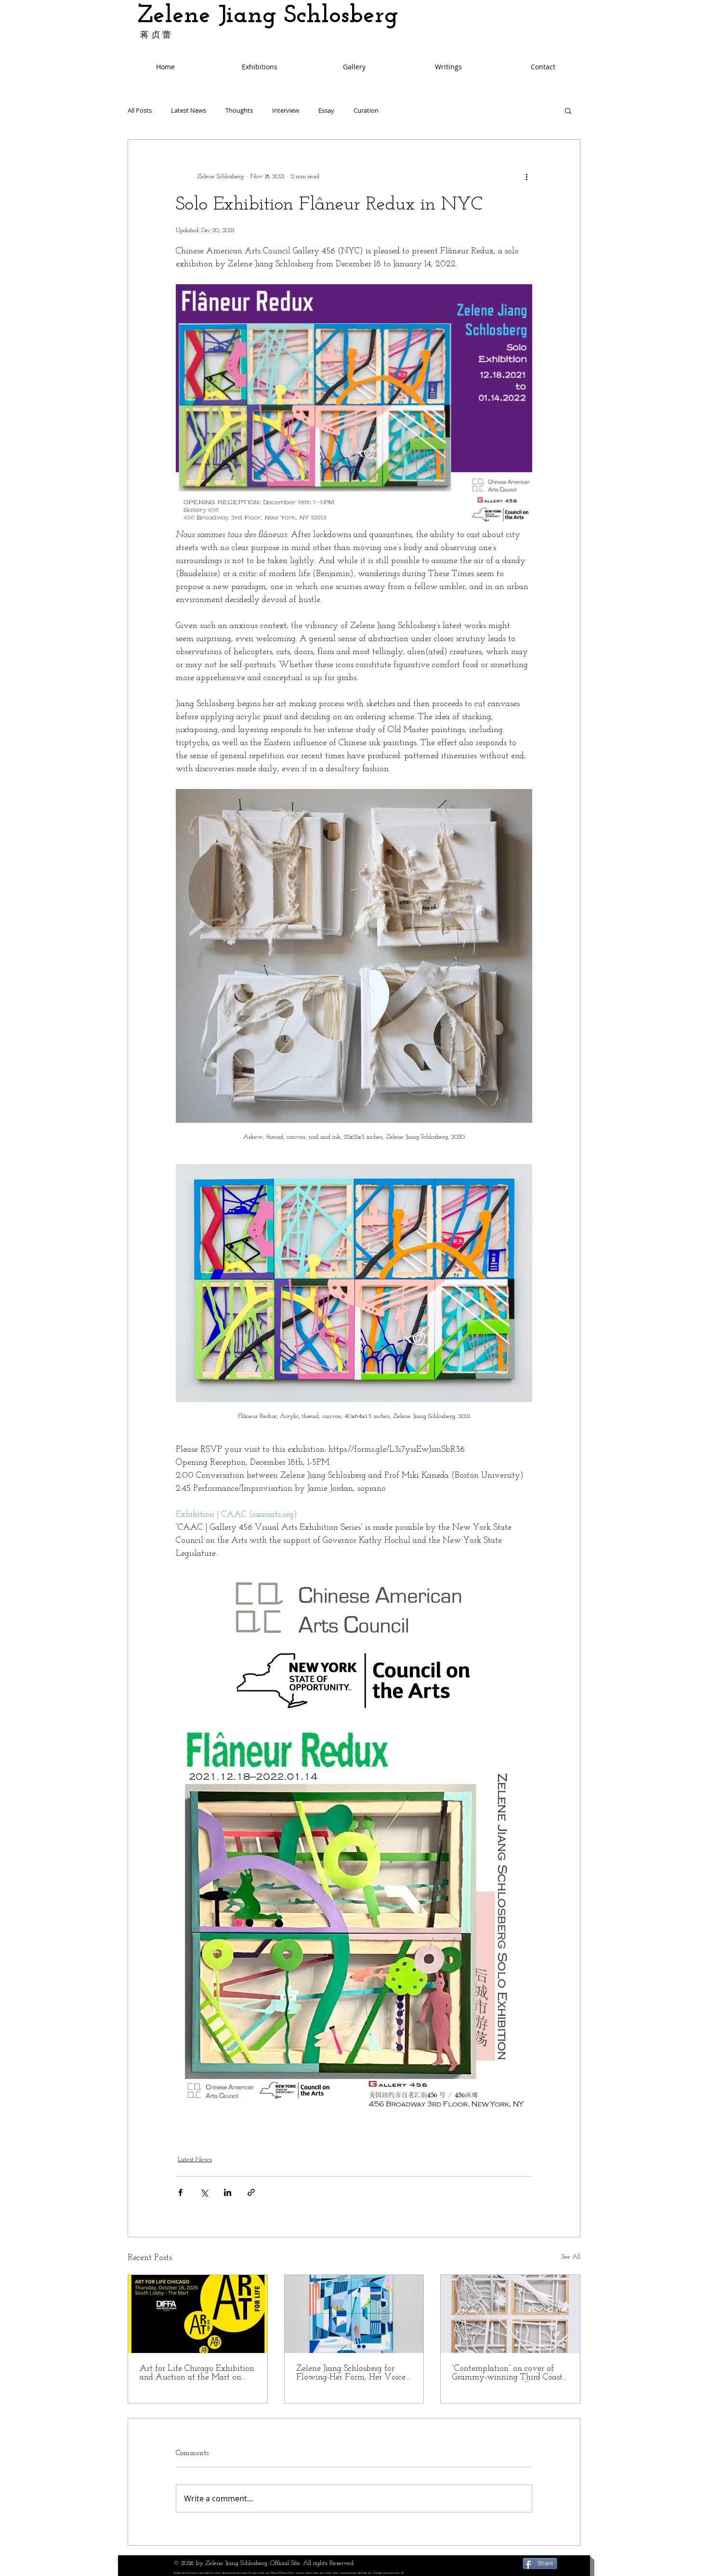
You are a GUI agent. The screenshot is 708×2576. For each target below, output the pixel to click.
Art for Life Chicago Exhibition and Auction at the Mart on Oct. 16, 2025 (197, 2373)
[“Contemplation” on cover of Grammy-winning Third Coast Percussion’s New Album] (510, 2314)
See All (571, 2257)
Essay (326, 111)
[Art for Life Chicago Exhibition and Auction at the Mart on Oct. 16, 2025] (198, 2314)
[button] (568, 110)
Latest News (189, 111)
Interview (286, 111)
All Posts (140, 111)
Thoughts (239, 111)
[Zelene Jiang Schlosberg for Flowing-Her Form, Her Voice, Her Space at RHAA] (354, 2314)
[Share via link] (251, 2192)
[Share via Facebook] (180, 2192)
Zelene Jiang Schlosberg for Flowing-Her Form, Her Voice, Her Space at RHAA (352, 2373)
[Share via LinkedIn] (228, 2192)
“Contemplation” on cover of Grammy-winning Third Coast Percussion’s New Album (507, 2373)
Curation (366, 111)
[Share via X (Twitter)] (204, 2192)
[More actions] (526, 176)
